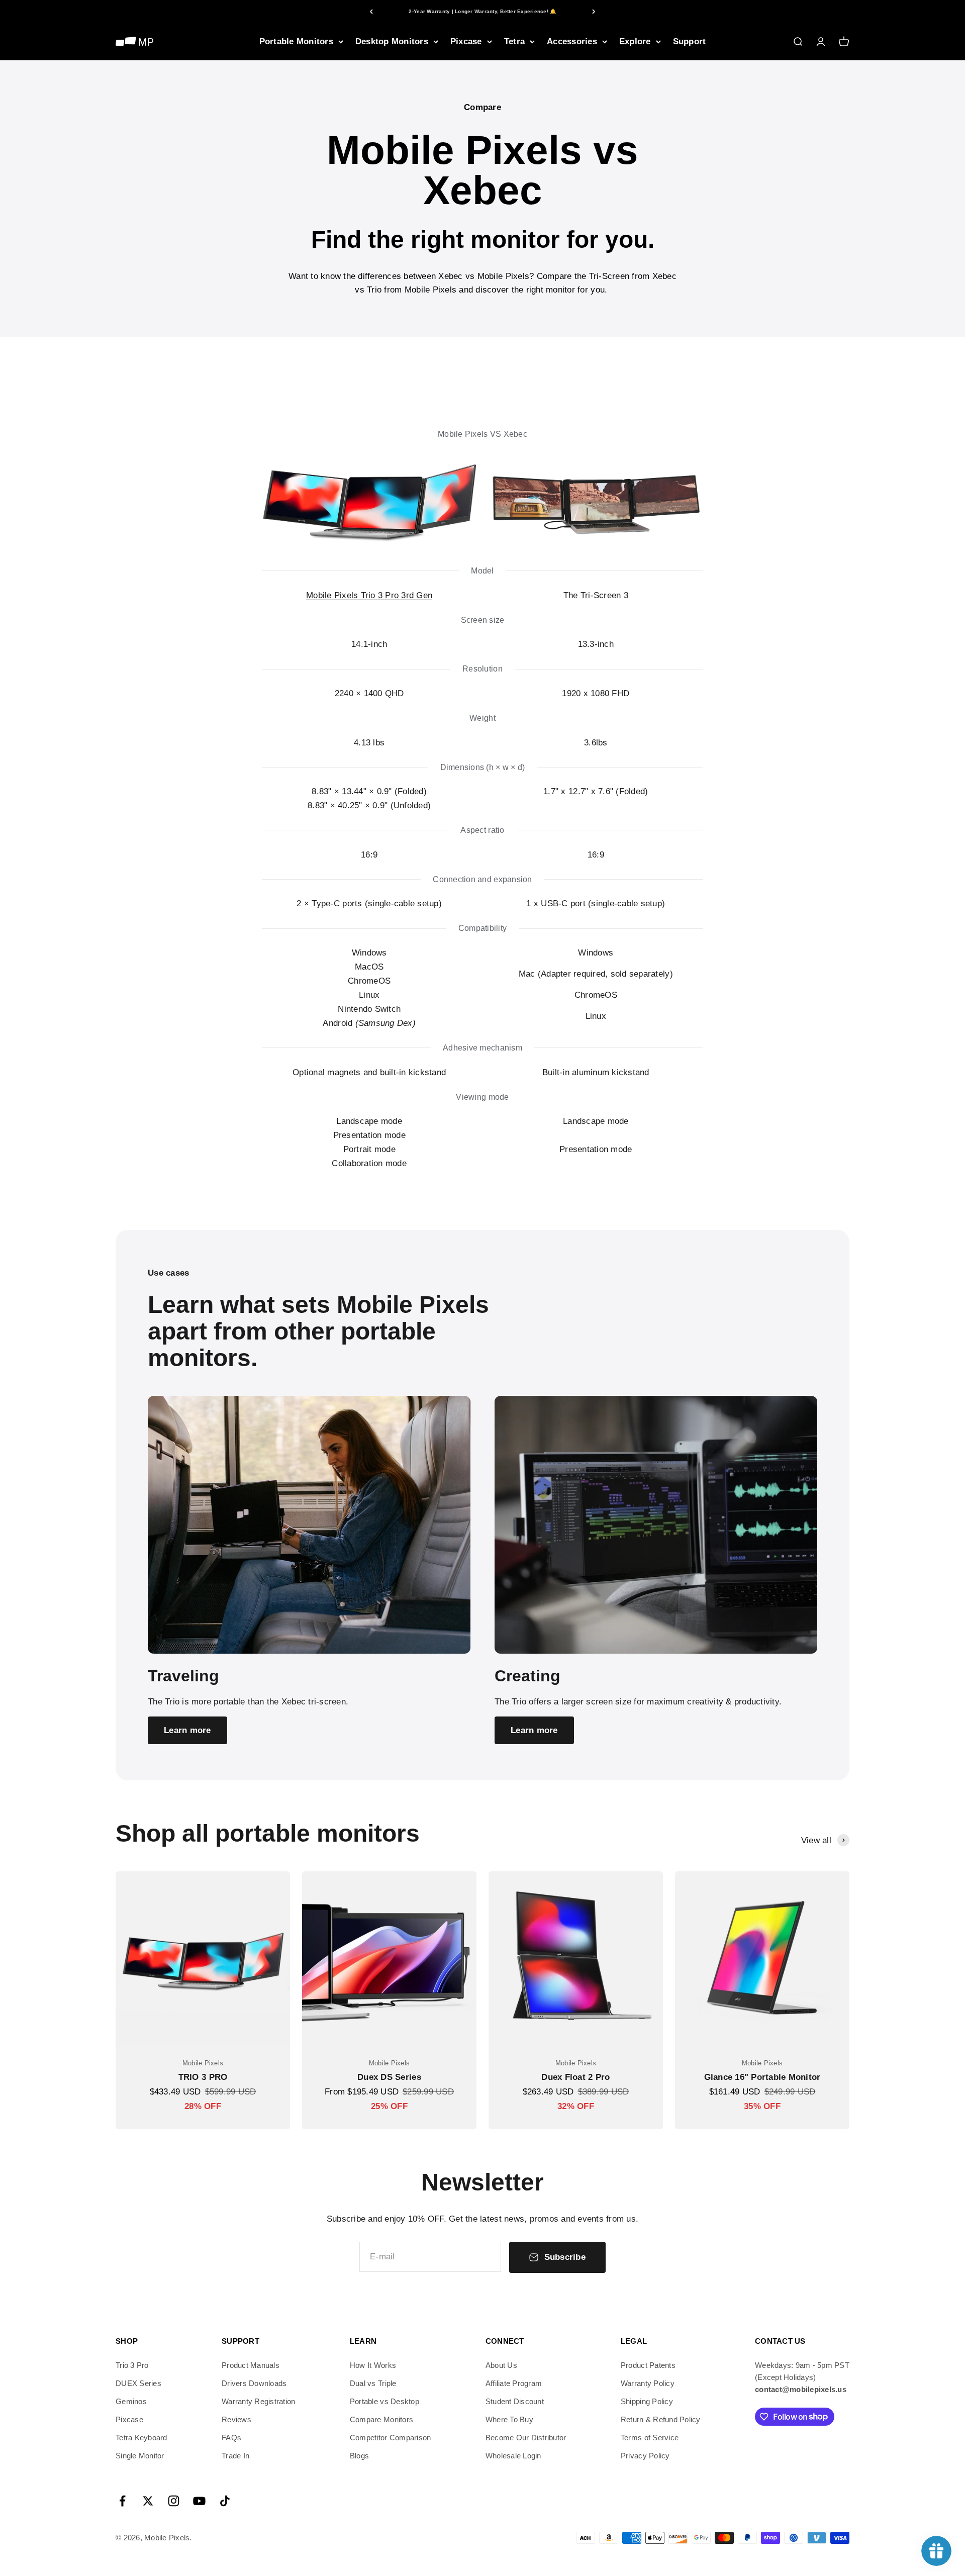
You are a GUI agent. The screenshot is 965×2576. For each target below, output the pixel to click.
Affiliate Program (514, 2383)
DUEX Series (138, 2383)
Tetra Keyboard (141, 2438)
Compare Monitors (381, 2419)
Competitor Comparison (390, 2438)
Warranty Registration (258, 2401)
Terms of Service (650, 2438)
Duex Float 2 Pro (575, 2077)
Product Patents (648, 2365)
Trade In (235, 2456)
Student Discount (515, 2401)
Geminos (131, 2401)
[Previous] (371, 11)
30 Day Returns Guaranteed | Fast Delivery (482, 11)
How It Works (373, 2365)
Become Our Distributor (526, 2438)
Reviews (236, 2419)
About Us (501, 2365)
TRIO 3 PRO (203, 2077)
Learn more (187, 1730)
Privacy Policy (645, 2456)
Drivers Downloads (254, 2383)
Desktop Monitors (392, 41)
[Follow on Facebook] (122, 2501)
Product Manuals (251, 2365)
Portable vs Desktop (384, 2401)
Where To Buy (509, 2419)
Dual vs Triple (373, 2383)
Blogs (359, 2456)
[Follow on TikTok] (225, 2501)
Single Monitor (140, 2456)
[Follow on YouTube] (199, 2501)
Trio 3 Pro (132, 2365)
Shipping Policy (647, 2401)
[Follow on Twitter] (148, 2501)
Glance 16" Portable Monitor (762, 2077)
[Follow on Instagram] (174, 2501)
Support (690, 41)
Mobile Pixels (203, 2063)
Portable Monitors (296, 41)
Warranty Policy (648, 2383)
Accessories (572, 41)
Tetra (514, 41)
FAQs (231, 2438)
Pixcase (466, 41)
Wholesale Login (513, 2456)
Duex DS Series (389, 2077)
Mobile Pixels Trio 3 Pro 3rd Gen (369, 595)
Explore (635, 41)
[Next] (594, 11)
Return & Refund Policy (661, 2419)
